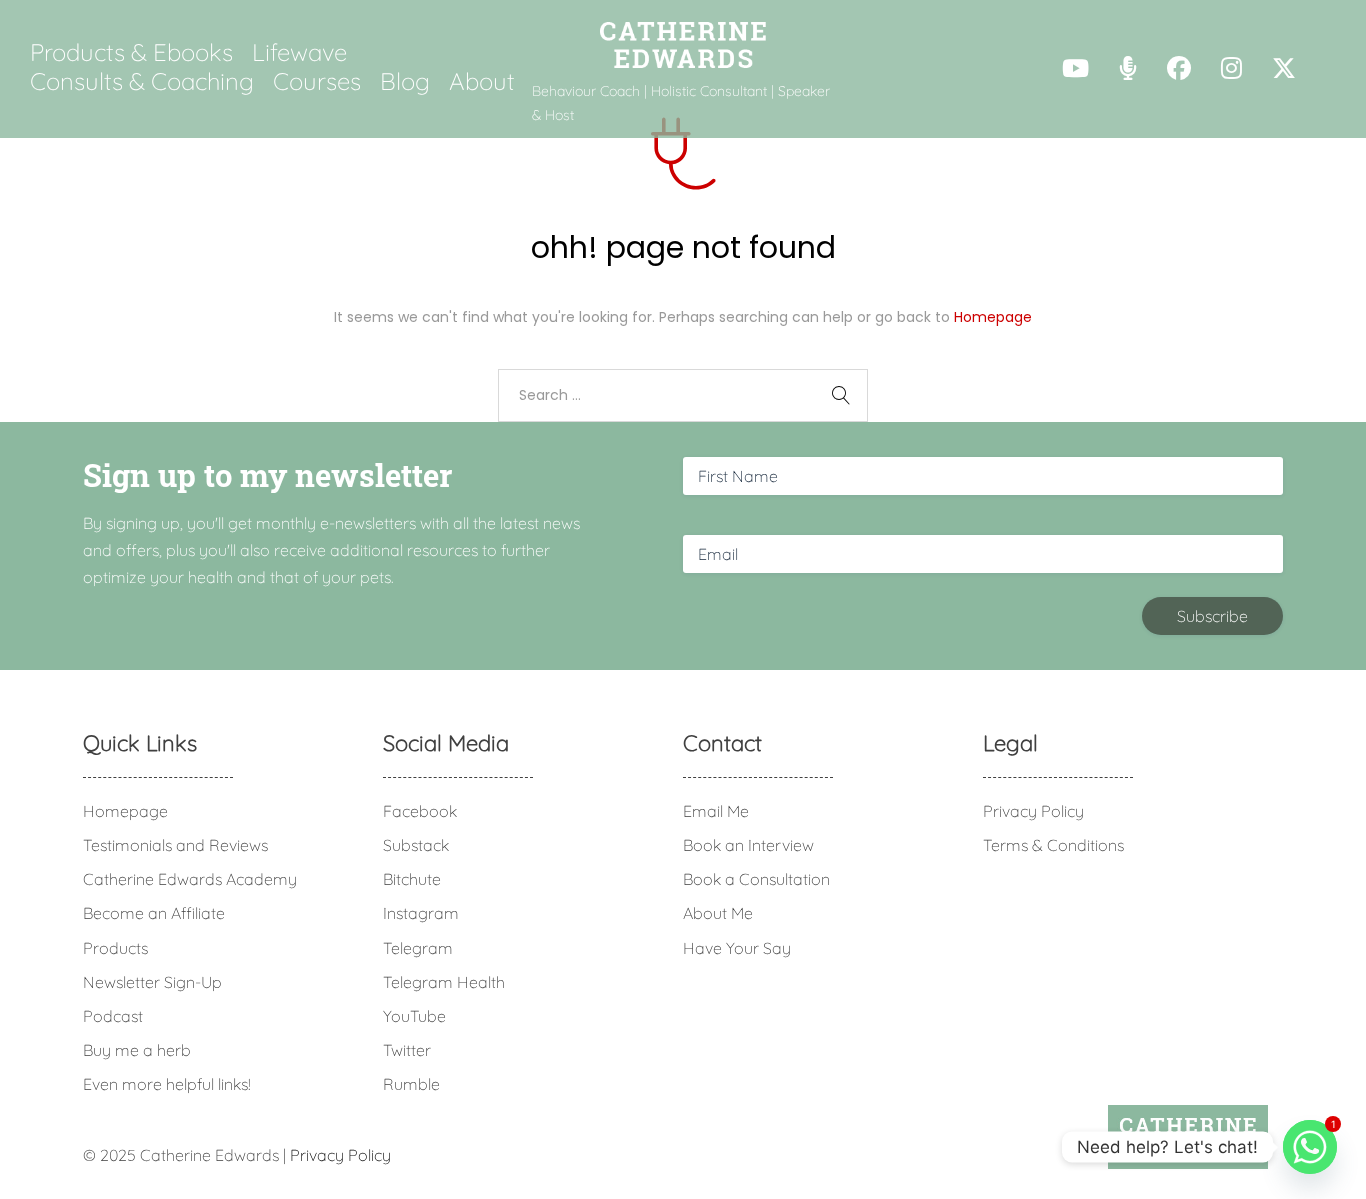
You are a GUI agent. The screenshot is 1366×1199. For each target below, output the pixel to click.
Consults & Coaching (142, 81)
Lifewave (299, 52)
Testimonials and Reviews (175, 845)
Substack (416, 845)
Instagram (421, 913)
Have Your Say (737, 948)
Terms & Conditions (1053, 845)
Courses (317, 81)
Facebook (420, 811)
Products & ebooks (131, 52)
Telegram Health (444, 982)
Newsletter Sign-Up (152, 982)
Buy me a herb (137, 1050)
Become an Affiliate (154, 913)
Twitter (407, 1050)
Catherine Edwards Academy (190, 879)
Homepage (993, 317)
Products (115, 948)
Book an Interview (748, 845)
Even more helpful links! (167, 1084)
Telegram (418, 948)
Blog (405, 81)
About (482, 81)
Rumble (411, 1084)
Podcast (113, 1016)
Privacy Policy (1033, 811)
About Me (718, 913)
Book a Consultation (756, 879)
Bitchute (412, 879)
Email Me (716, 811)
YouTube (414, 1016)
